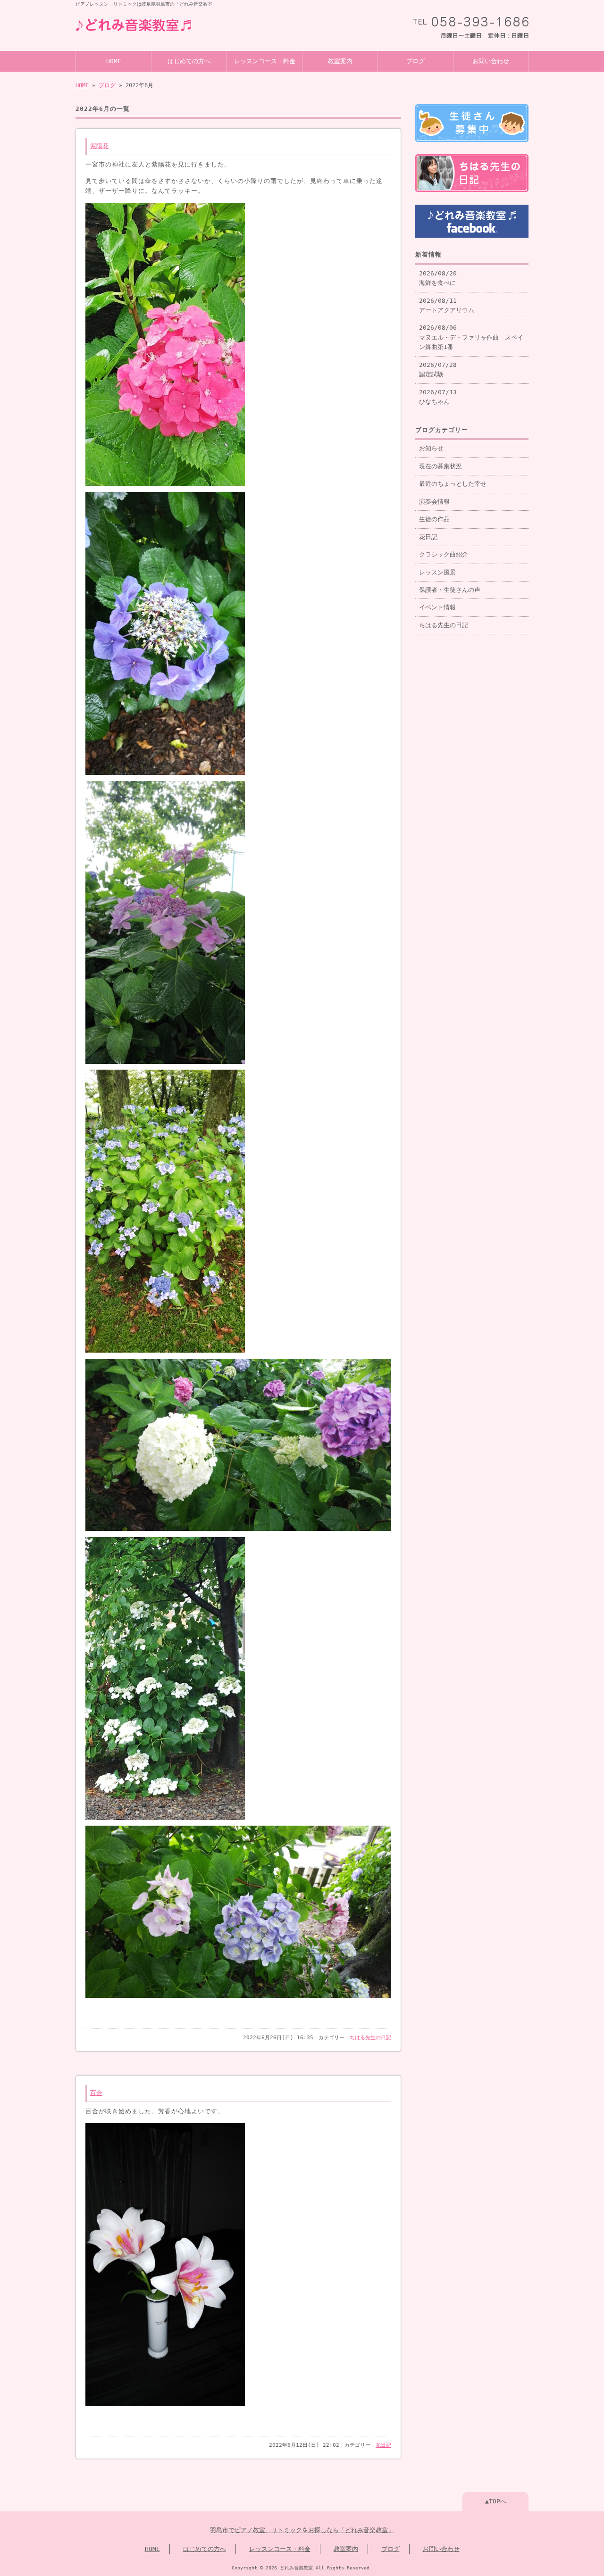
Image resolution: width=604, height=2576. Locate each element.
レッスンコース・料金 (265, 61)
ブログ (415, 61)
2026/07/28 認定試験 (438, 370)
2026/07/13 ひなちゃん (438, 397)
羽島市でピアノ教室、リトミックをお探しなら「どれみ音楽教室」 (302, 2530)
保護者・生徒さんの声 (450, 590)
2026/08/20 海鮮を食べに (438, 278)
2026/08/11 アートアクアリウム (447, 305)
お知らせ (431, 448)
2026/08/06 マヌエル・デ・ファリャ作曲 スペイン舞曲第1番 (471, 337)
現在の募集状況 (440, 466)
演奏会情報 (434, 502)
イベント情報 (437, 607)
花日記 (383, 2445)
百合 (96, 2093)
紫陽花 (99, 146)
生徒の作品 (434, 519)
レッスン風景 (437, 572)
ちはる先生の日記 (370, 2038)
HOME (114, 61)
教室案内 (340, 61)
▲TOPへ (496, 2501)
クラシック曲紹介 (444, 554)
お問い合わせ (491, 61)
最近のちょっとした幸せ (453, 484)
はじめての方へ (189, 61)
